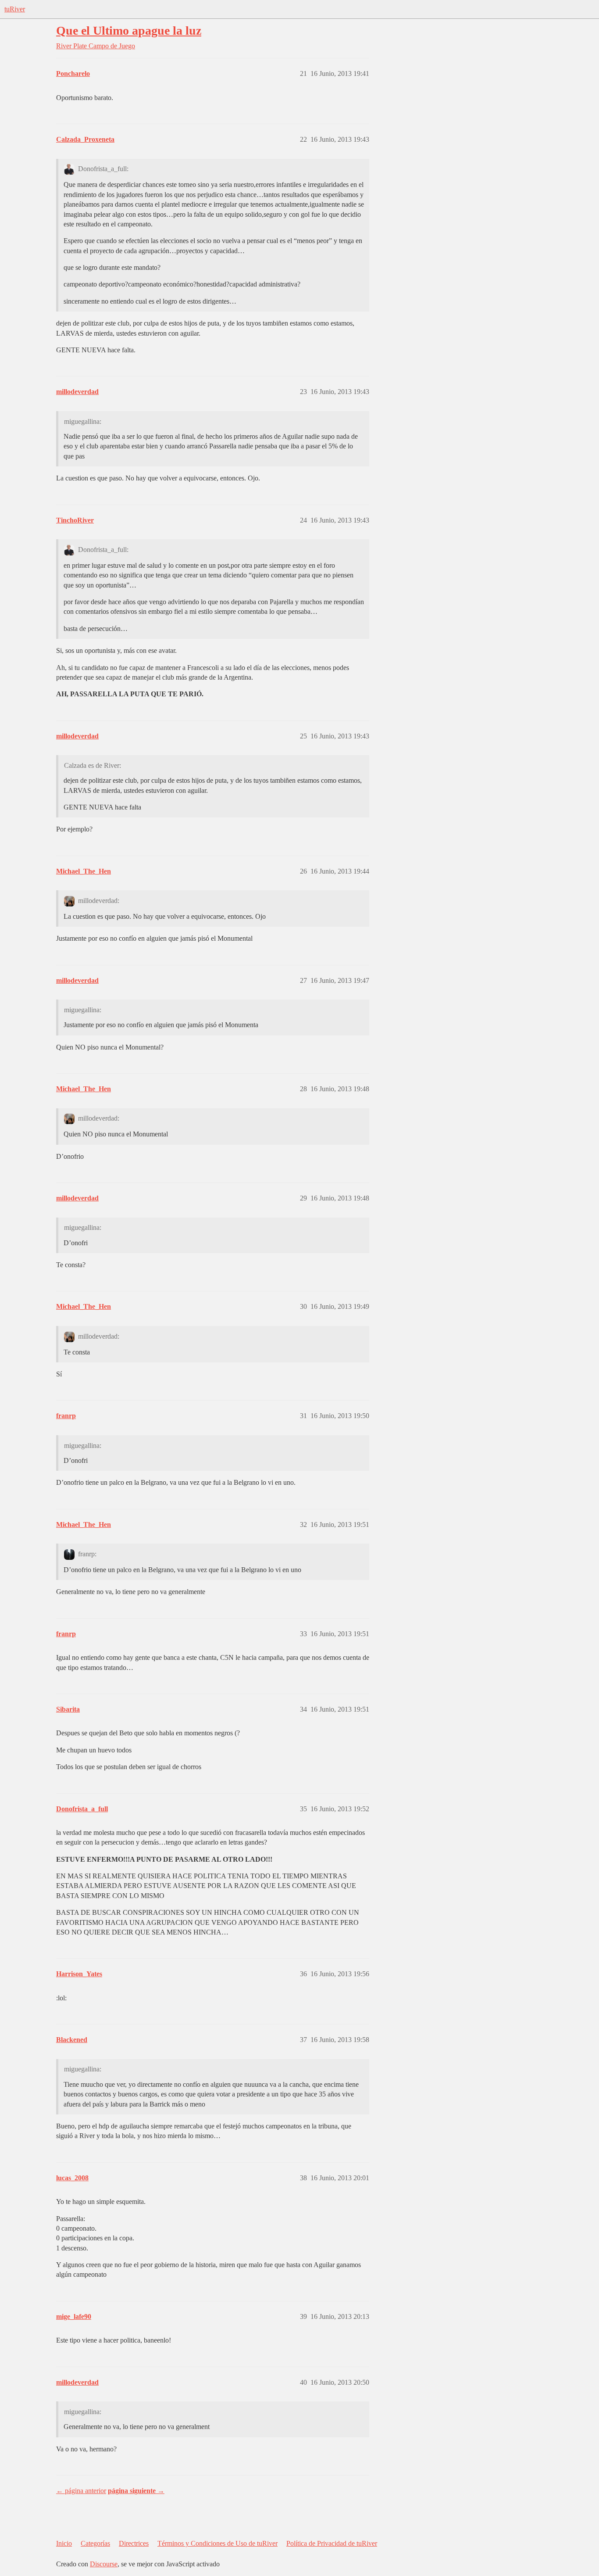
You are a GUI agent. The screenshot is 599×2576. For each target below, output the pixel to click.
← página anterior (81, 2491)
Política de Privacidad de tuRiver (332, 2543)
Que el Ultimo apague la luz (129, 30)
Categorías (95, 2543)
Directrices (134, 2543)
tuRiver (15, 9)
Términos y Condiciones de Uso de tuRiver (217, 2543)
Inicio (64, 2543)
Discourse (104, 2564)
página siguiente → (136, 2491)
